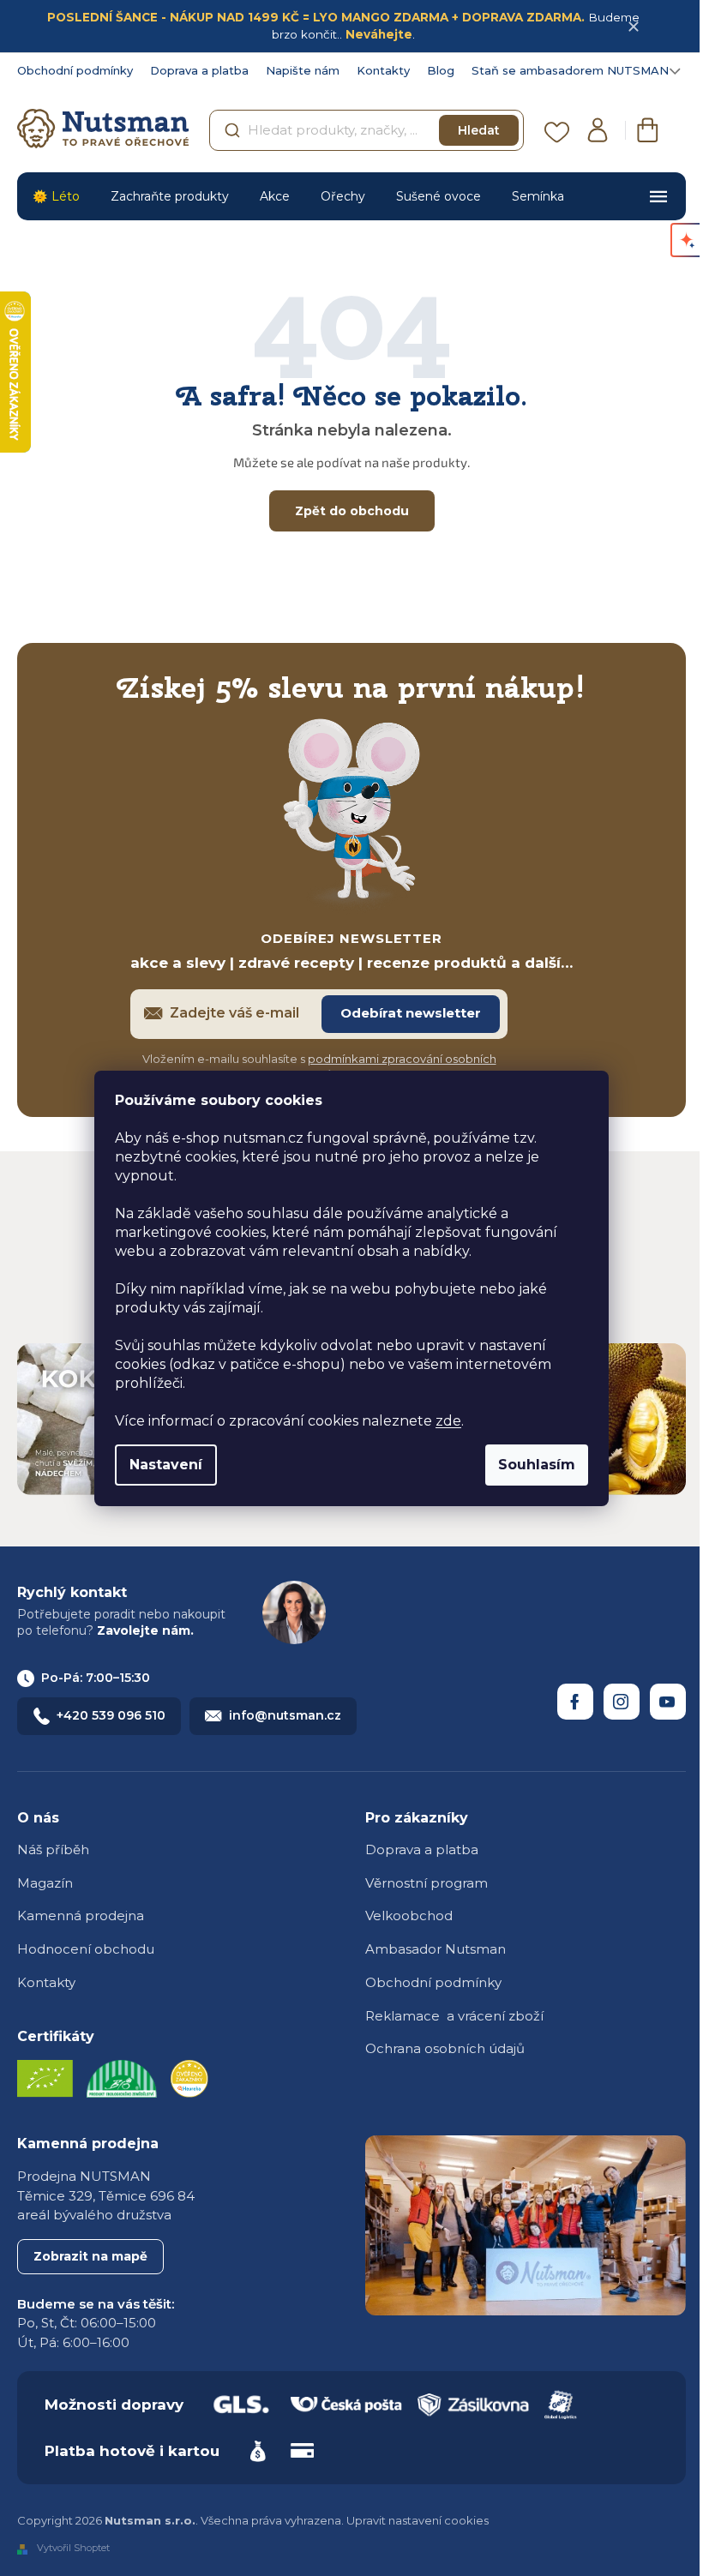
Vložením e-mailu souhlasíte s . (319, 1067)
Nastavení (166, 1465)
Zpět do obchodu (352, 511)
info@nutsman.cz (285, 1715)
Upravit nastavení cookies (418, 2520)
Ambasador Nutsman (436, 1949)
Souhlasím (537, 1465)
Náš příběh (53, 1849)
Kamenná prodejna (81, 1915)
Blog (441, 70)
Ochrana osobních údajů (445, 2048)
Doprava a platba (199, 70)
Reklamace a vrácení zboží (454, 2016)
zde (448, 1421)
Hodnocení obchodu (86, 1949)
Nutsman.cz (575, 1702)
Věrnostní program (427, 1883)
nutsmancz (622, 1702)
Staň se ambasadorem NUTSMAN (570, 70)
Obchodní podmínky (75, 70)
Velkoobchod (409, 1915)
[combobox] (367, 130)
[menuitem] (56, 196)
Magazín (45, 1883)
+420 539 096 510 (111, 1715)
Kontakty (383, 70)
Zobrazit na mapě (90, 2256)
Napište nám (303, 70)
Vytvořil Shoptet (73, 2549)
